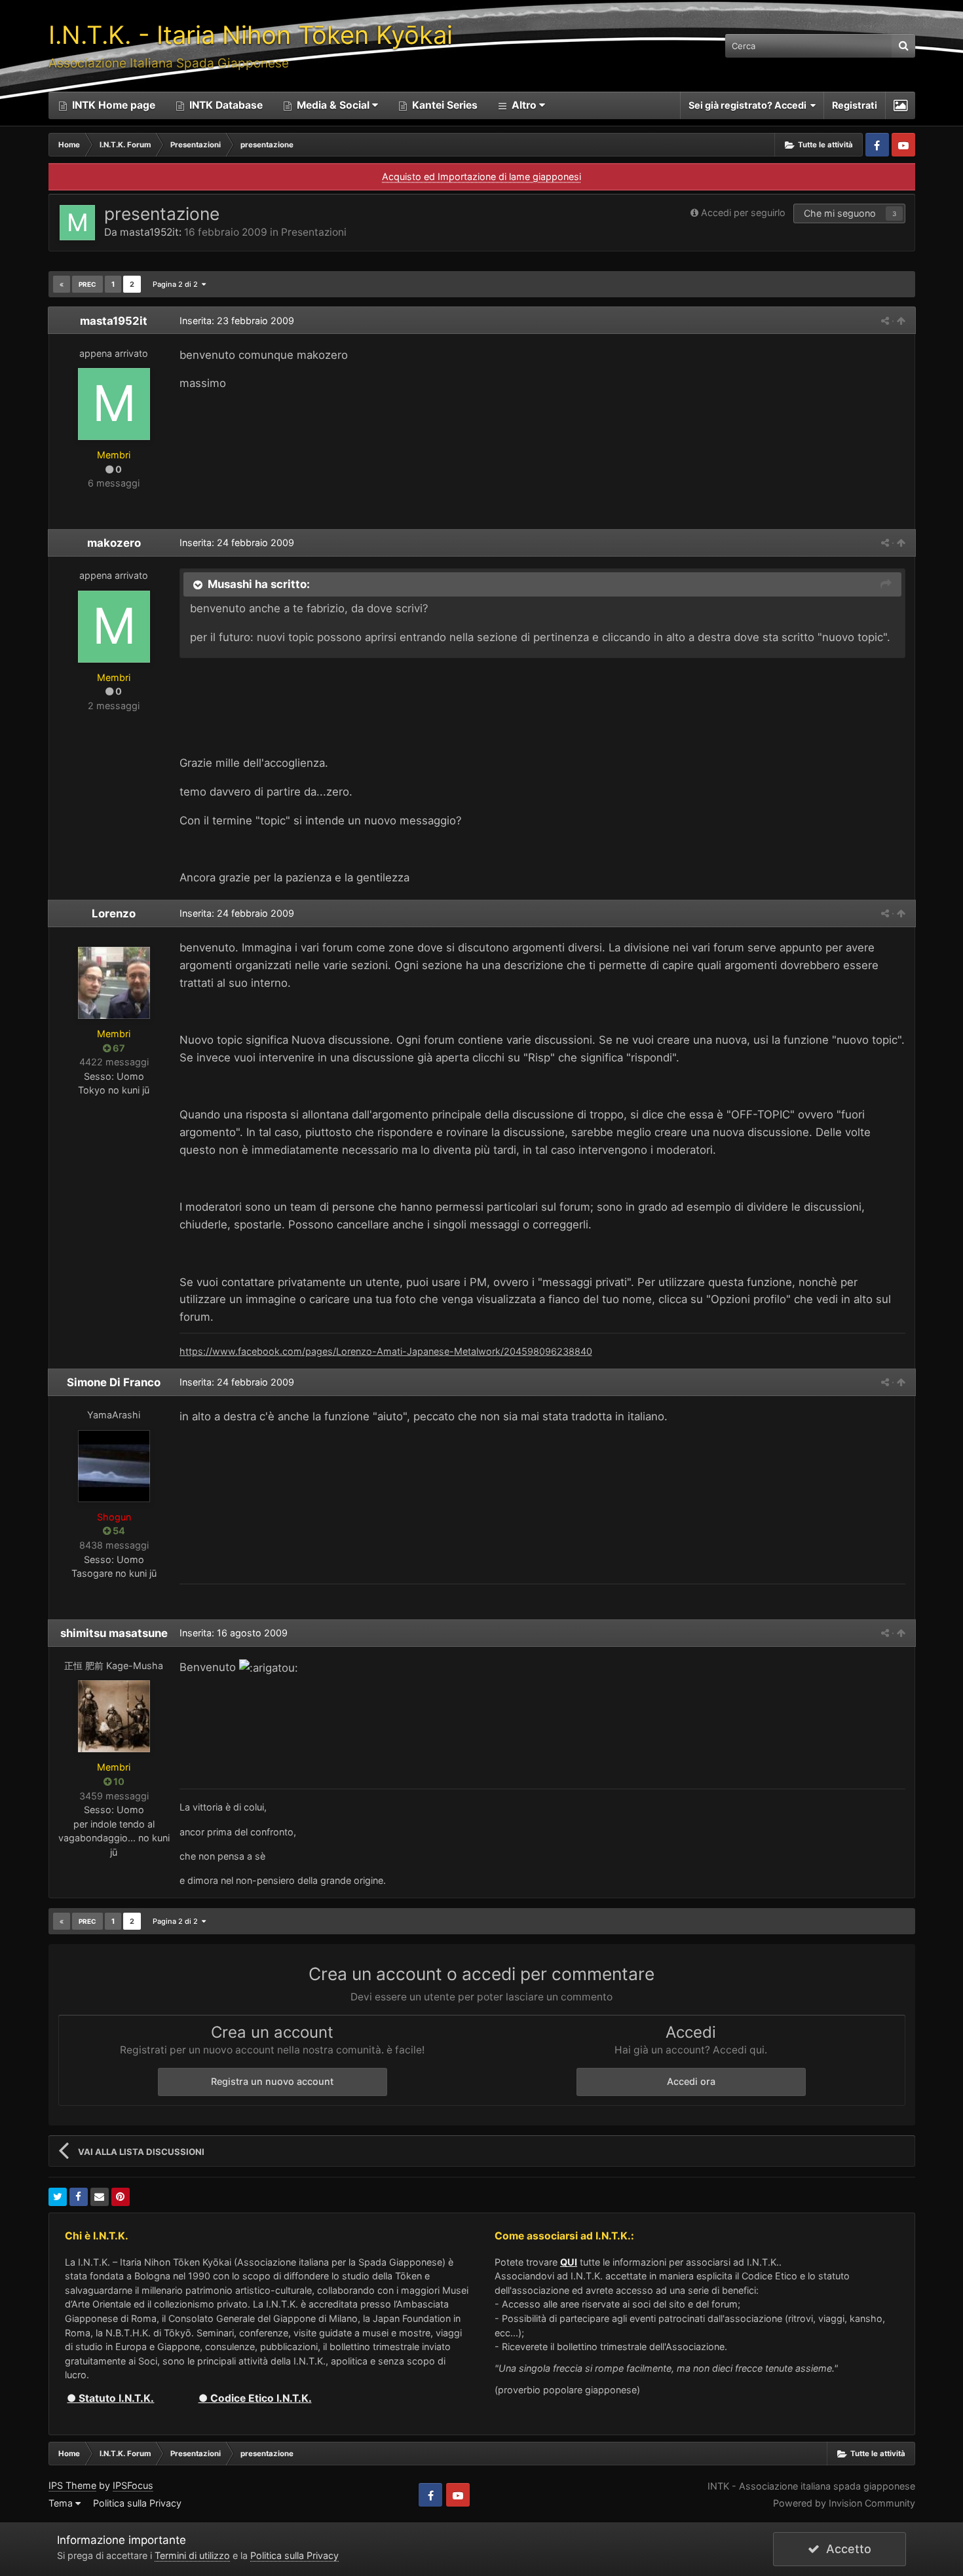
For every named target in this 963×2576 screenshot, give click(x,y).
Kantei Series (444, 105)
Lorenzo (114, 913)
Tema (62, 2503)
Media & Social (333, 105)
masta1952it (149, 232)
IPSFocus (133, 2485)
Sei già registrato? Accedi (749, 105)
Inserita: (237, 321)
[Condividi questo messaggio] (885, 321)
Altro (524, 105)
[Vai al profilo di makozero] (114, 627)
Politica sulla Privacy (137, 2503)
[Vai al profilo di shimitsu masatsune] (114, 1716)
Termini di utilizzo (192, 2555)
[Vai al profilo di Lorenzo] (114, 983)
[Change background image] (900, 105)
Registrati (855, 105)
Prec (87, 284)
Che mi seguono (840, 213)
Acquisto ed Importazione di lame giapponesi (481, 176)
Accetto (845, 2549)
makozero (114, 543)
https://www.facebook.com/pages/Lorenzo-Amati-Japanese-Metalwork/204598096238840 (386, 1351)
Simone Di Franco (114, 1382)
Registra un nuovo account (272, 2081)
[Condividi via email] (100, 2197)
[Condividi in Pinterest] (121, 2197)
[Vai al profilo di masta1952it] (77, 223)
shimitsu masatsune (114, 1633)
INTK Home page (112, 105)
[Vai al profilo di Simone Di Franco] (114, 1466)
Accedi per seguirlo (743, 212)
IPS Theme (72, 2485)
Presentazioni (314, 232)
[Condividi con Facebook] (79, 2197)
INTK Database (225, 105)
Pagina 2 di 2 (177, 284)
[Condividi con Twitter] (58, 2197)
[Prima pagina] (62, 284)
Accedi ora (691, 2081)
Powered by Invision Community (844, 2503)
